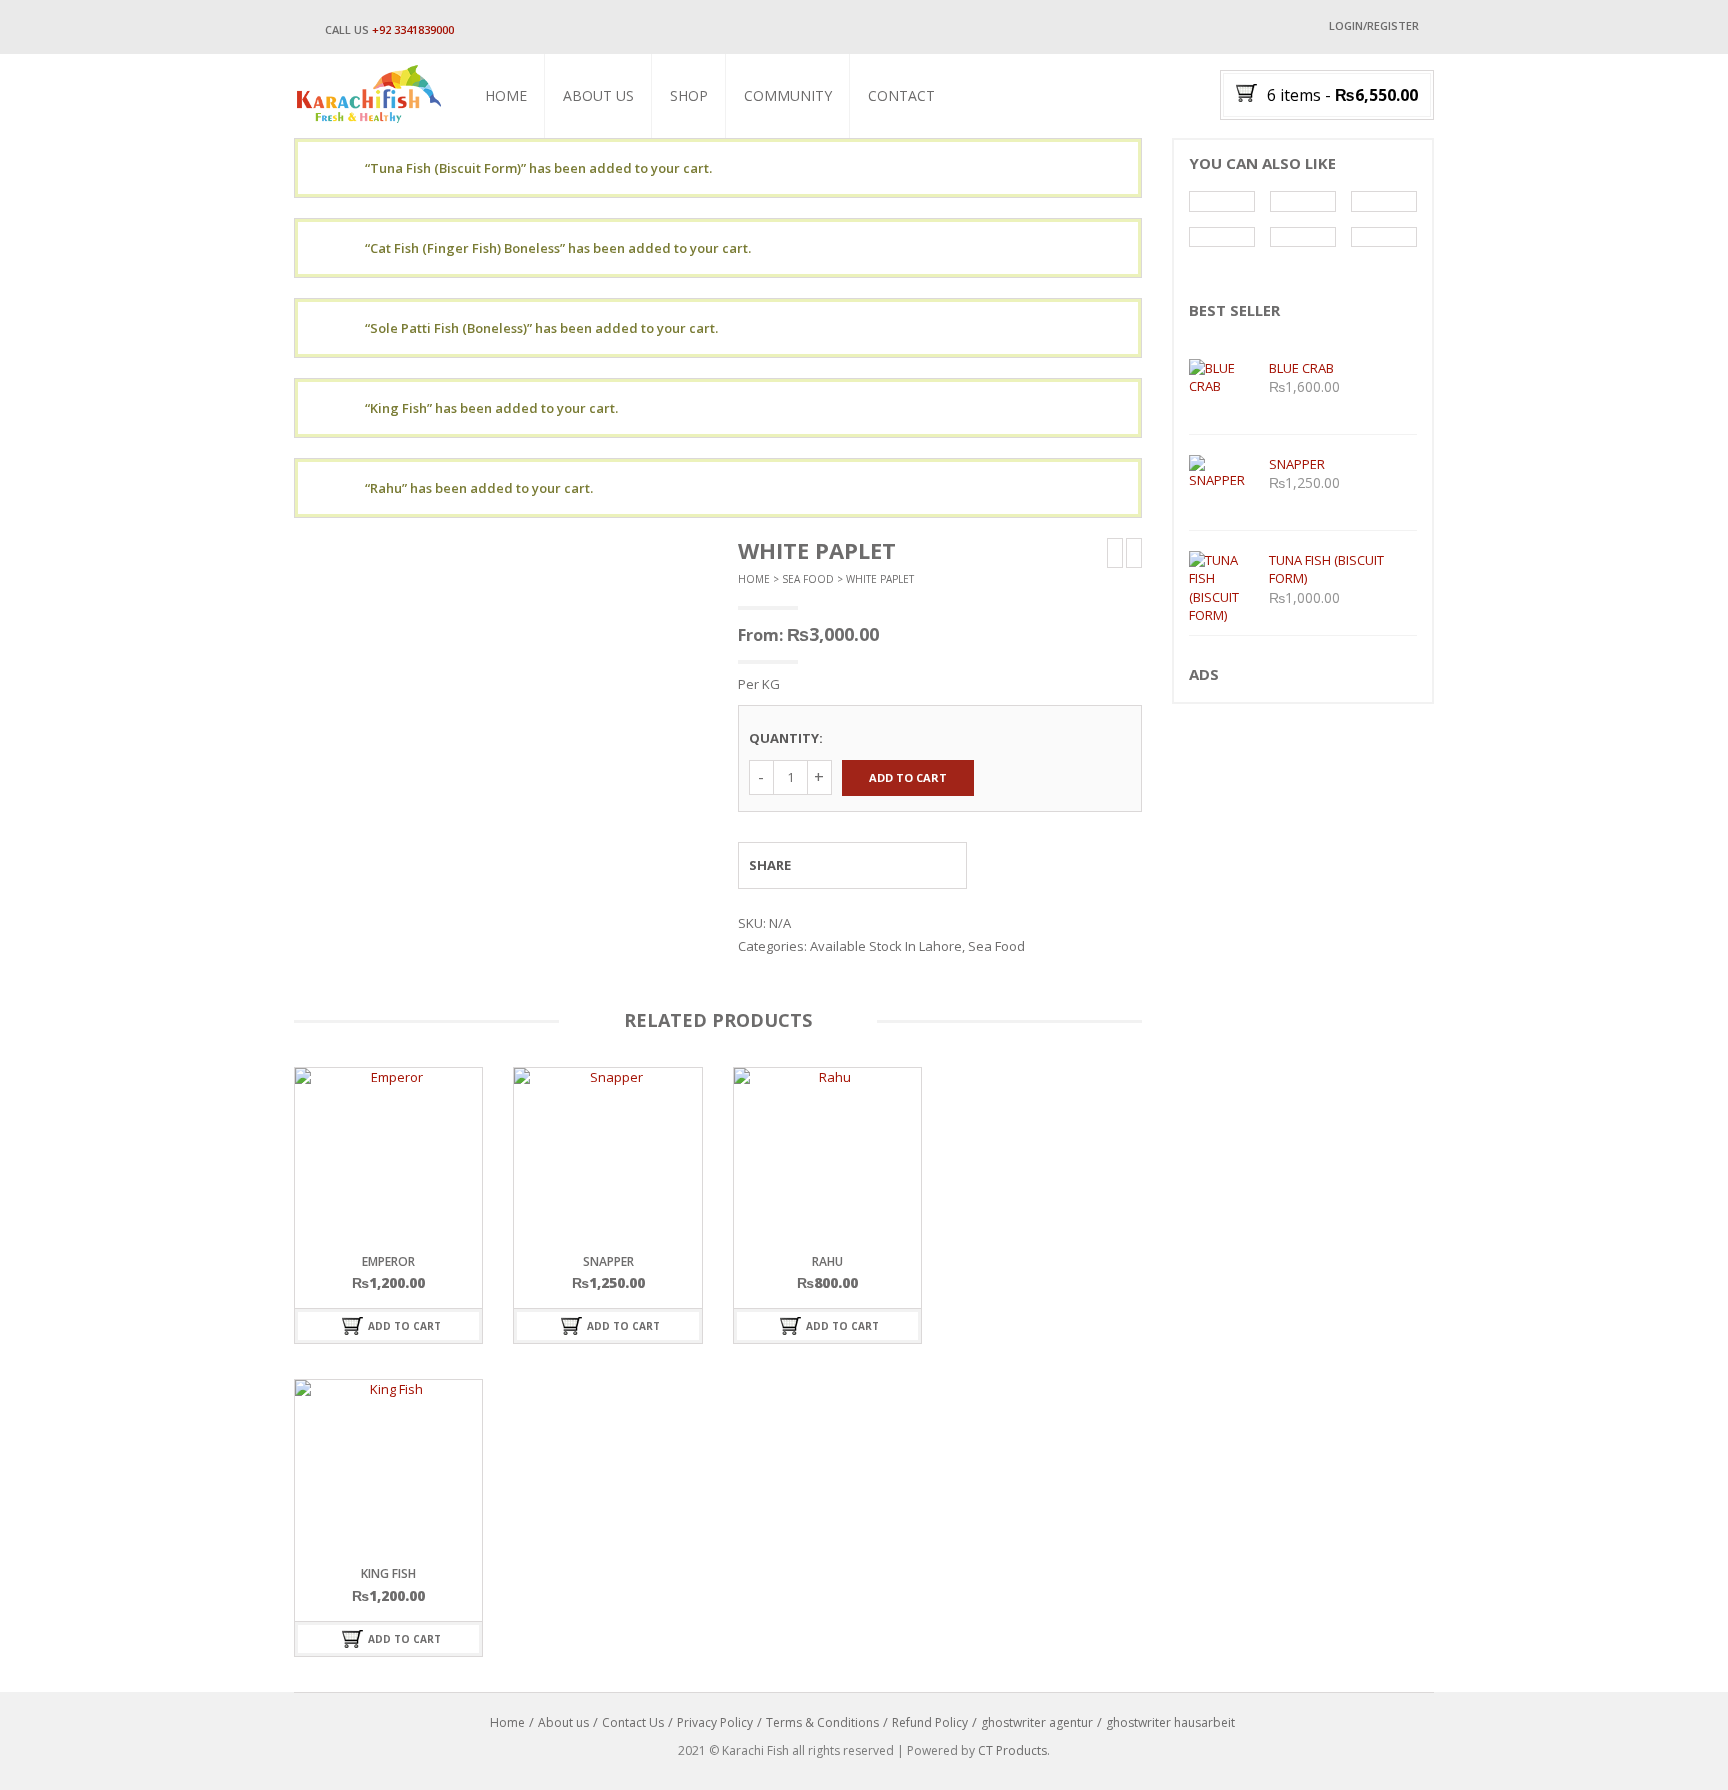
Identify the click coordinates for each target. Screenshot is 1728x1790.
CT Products (1012, 1750)
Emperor (388, 1261)
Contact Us (633, 1722)
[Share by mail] (939, 865)
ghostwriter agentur (1037, 1722)
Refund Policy (930, 1722)
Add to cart (908, 777)
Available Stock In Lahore (886, 946)
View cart (718, 168)
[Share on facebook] (828, 865)
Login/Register (1374, 25)
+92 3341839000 (413, 29)
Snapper (608, 1261)
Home (506, 95)
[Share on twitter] (865, 865)
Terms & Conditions (822, 1722)
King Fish (388, 1573)
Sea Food (808, 579)
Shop (689, 95)
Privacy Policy (715, 1722)
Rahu (827, 1261)
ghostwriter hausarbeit (1170, 1722)
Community (788, 95)
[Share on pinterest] (902, 865)
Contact (901, 95)
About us (598, 95)
